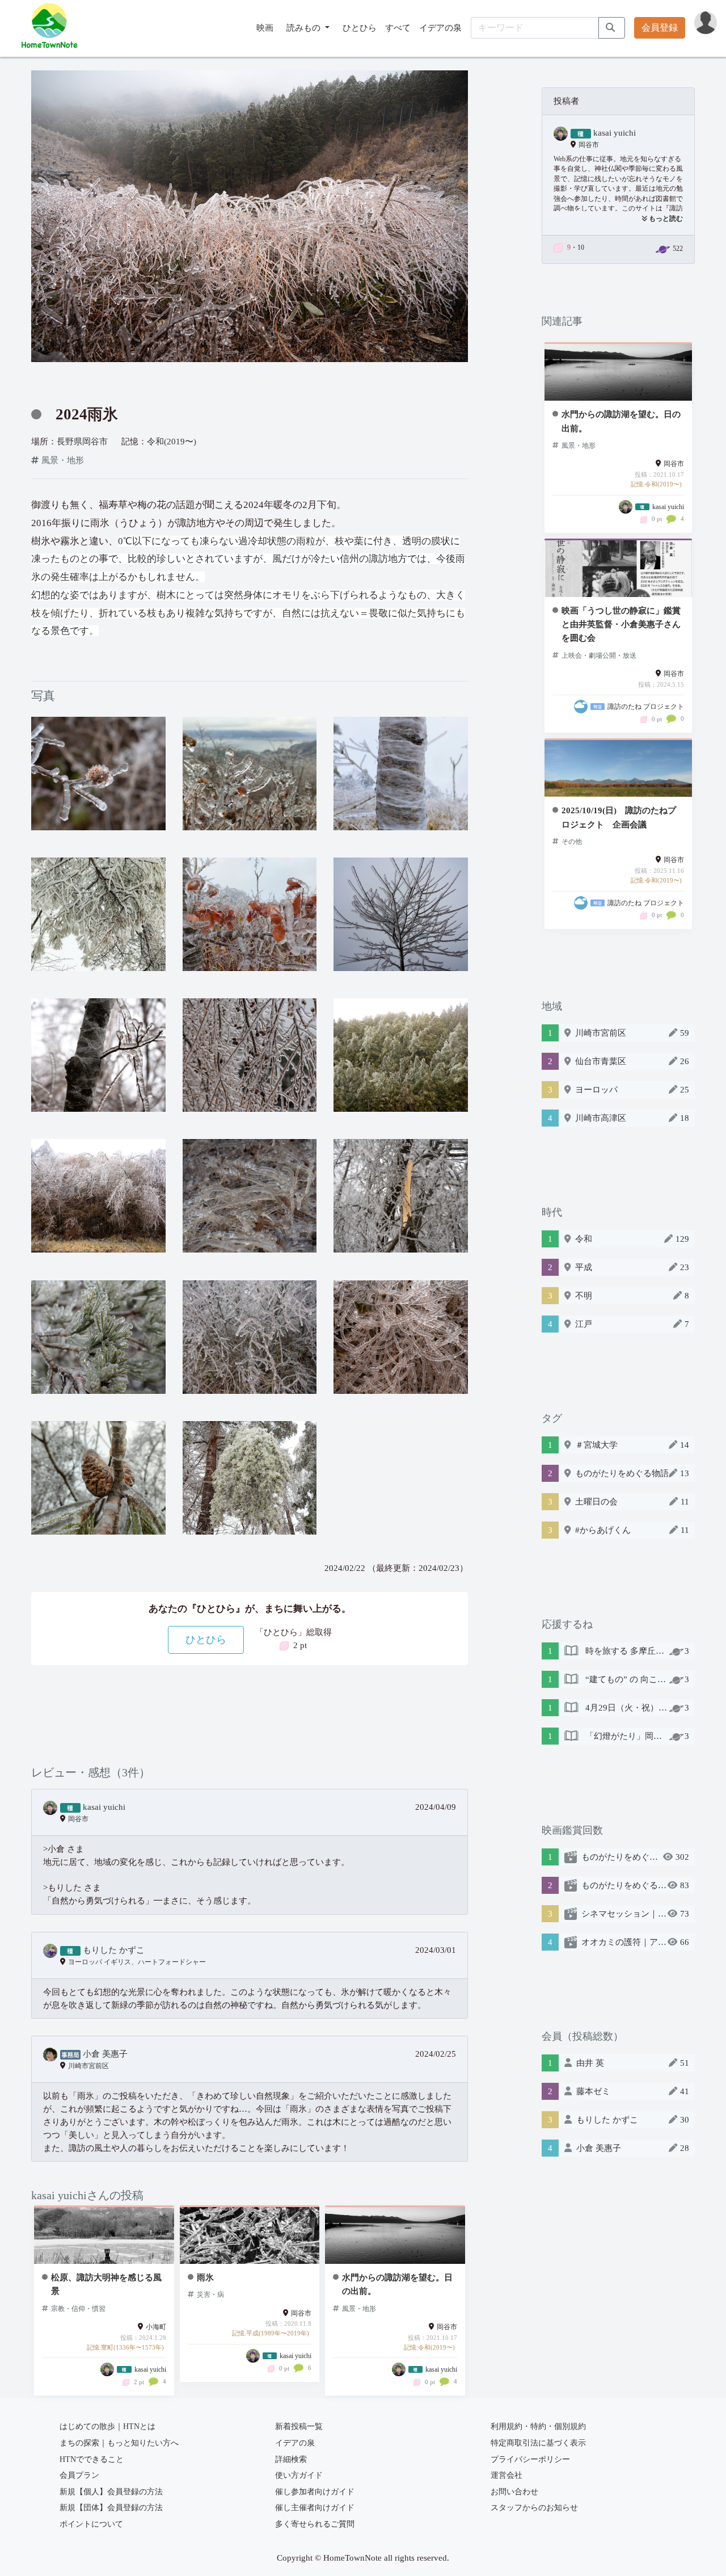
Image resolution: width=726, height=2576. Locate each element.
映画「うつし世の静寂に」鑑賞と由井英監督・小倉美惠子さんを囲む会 (621, 624)
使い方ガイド (299, 2475)
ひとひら (360, 28)
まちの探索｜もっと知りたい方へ (119, 2443)
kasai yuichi (104, 1807)
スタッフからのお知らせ (534, 2508)
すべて (398, 28)
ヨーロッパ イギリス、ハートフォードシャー (137, 1962)
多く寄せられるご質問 (315, 2524)
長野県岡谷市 (82, 441)
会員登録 (660, 28)
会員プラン (79, 2475)
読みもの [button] (305, 28)
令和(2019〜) (172, 441)
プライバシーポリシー (530, 2459)
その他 (572, 842)
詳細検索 (291, 2459)
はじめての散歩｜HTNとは (107, 2426)
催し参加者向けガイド (315, 2492)
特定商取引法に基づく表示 (538, 2443)
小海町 (156, 2327)
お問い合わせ (514, 2492)
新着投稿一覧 (299, 2426)
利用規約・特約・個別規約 (538, 2426)
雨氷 (205, 2277)
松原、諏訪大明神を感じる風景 (106, 2284)
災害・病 (210, 2295)
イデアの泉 (440, 28)
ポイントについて (91, 2524)
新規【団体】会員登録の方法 (111, 2508)
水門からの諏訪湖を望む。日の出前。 (397, 2284)
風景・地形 (63, 460)
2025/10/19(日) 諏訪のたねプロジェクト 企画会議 (619, 817)
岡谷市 (78, 1819)
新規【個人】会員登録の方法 (111, 2492)
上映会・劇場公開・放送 (599, 655)
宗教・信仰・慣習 (78, 2309)
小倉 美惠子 (105, 2054)
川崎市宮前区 (88, 2066)
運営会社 (506, 2475)
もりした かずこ (114, 1950)
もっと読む (665, 219)
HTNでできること (92, 2459)
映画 (265, 28)
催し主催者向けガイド (315, 2508)
